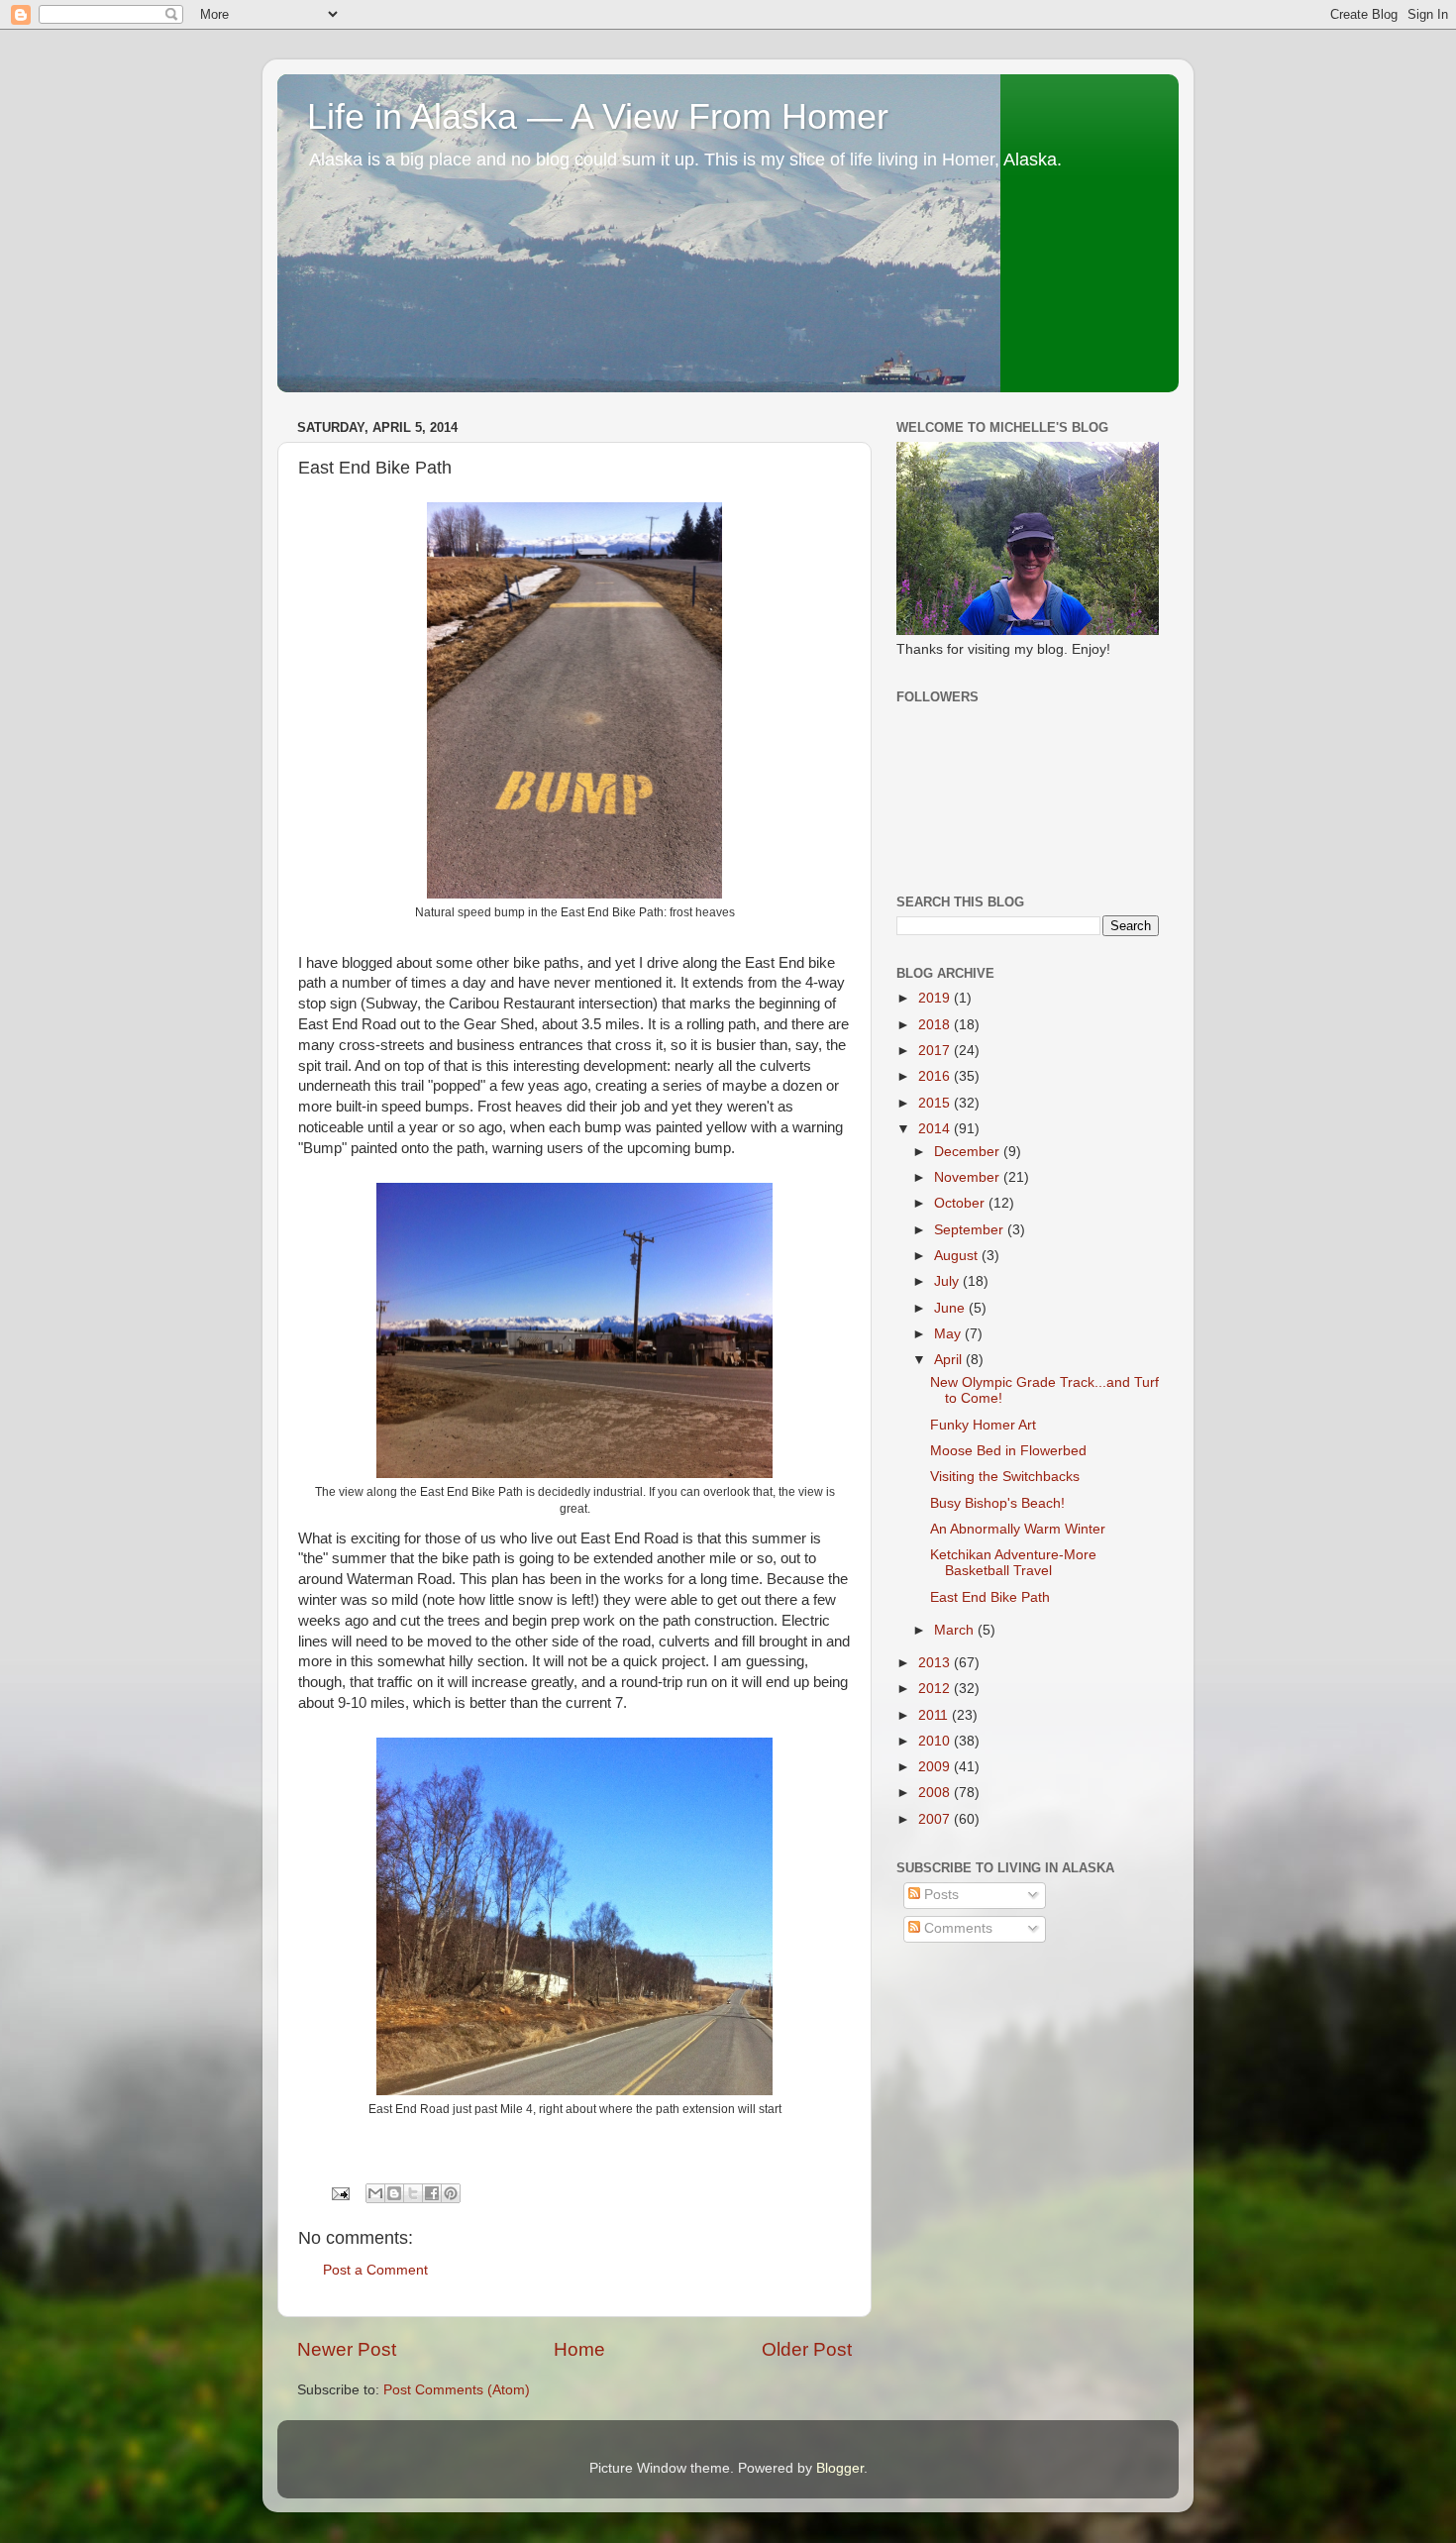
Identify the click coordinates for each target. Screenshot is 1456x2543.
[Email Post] (339, 2193)
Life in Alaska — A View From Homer (598, 116)
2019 (936, 998)
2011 (935, 1715)
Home (579, 2349)
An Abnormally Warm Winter (1018, 1529)
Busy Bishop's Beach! (997, 1503)
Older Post (807, 2349)
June (951, 1308)
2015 (936, 1103)
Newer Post (347, 2349)
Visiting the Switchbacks (1005, 1477)
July (948, 1281)
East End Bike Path (990, 1597)
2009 (936, 1767)
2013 (936, 1663)
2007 (936, 1819)
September (971, 1230)
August (958, 1256)
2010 (936, 1741)
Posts (939, 1895)
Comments (956, 1928)
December (969, 1152)
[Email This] (375, 2193)
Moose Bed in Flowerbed (1008, 1451)
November (969, 1177)
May (949, 1334)
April (950, 1360)
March (956, 1630)
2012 (936, 1689)
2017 (936, 1051)
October (961, 1203)
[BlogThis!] (394, 2193)
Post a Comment (375, 2270)
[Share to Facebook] (432, 2193)
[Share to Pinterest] (451, 2193)
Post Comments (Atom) (457, 2390)
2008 (936, 1793)
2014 (936, 1129)
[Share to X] (413, 2193)
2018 (936, 1025)
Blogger (840, 2468)
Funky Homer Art (983, 1425)
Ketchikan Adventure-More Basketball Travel (1013, 1563)
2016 (936, 1076)
